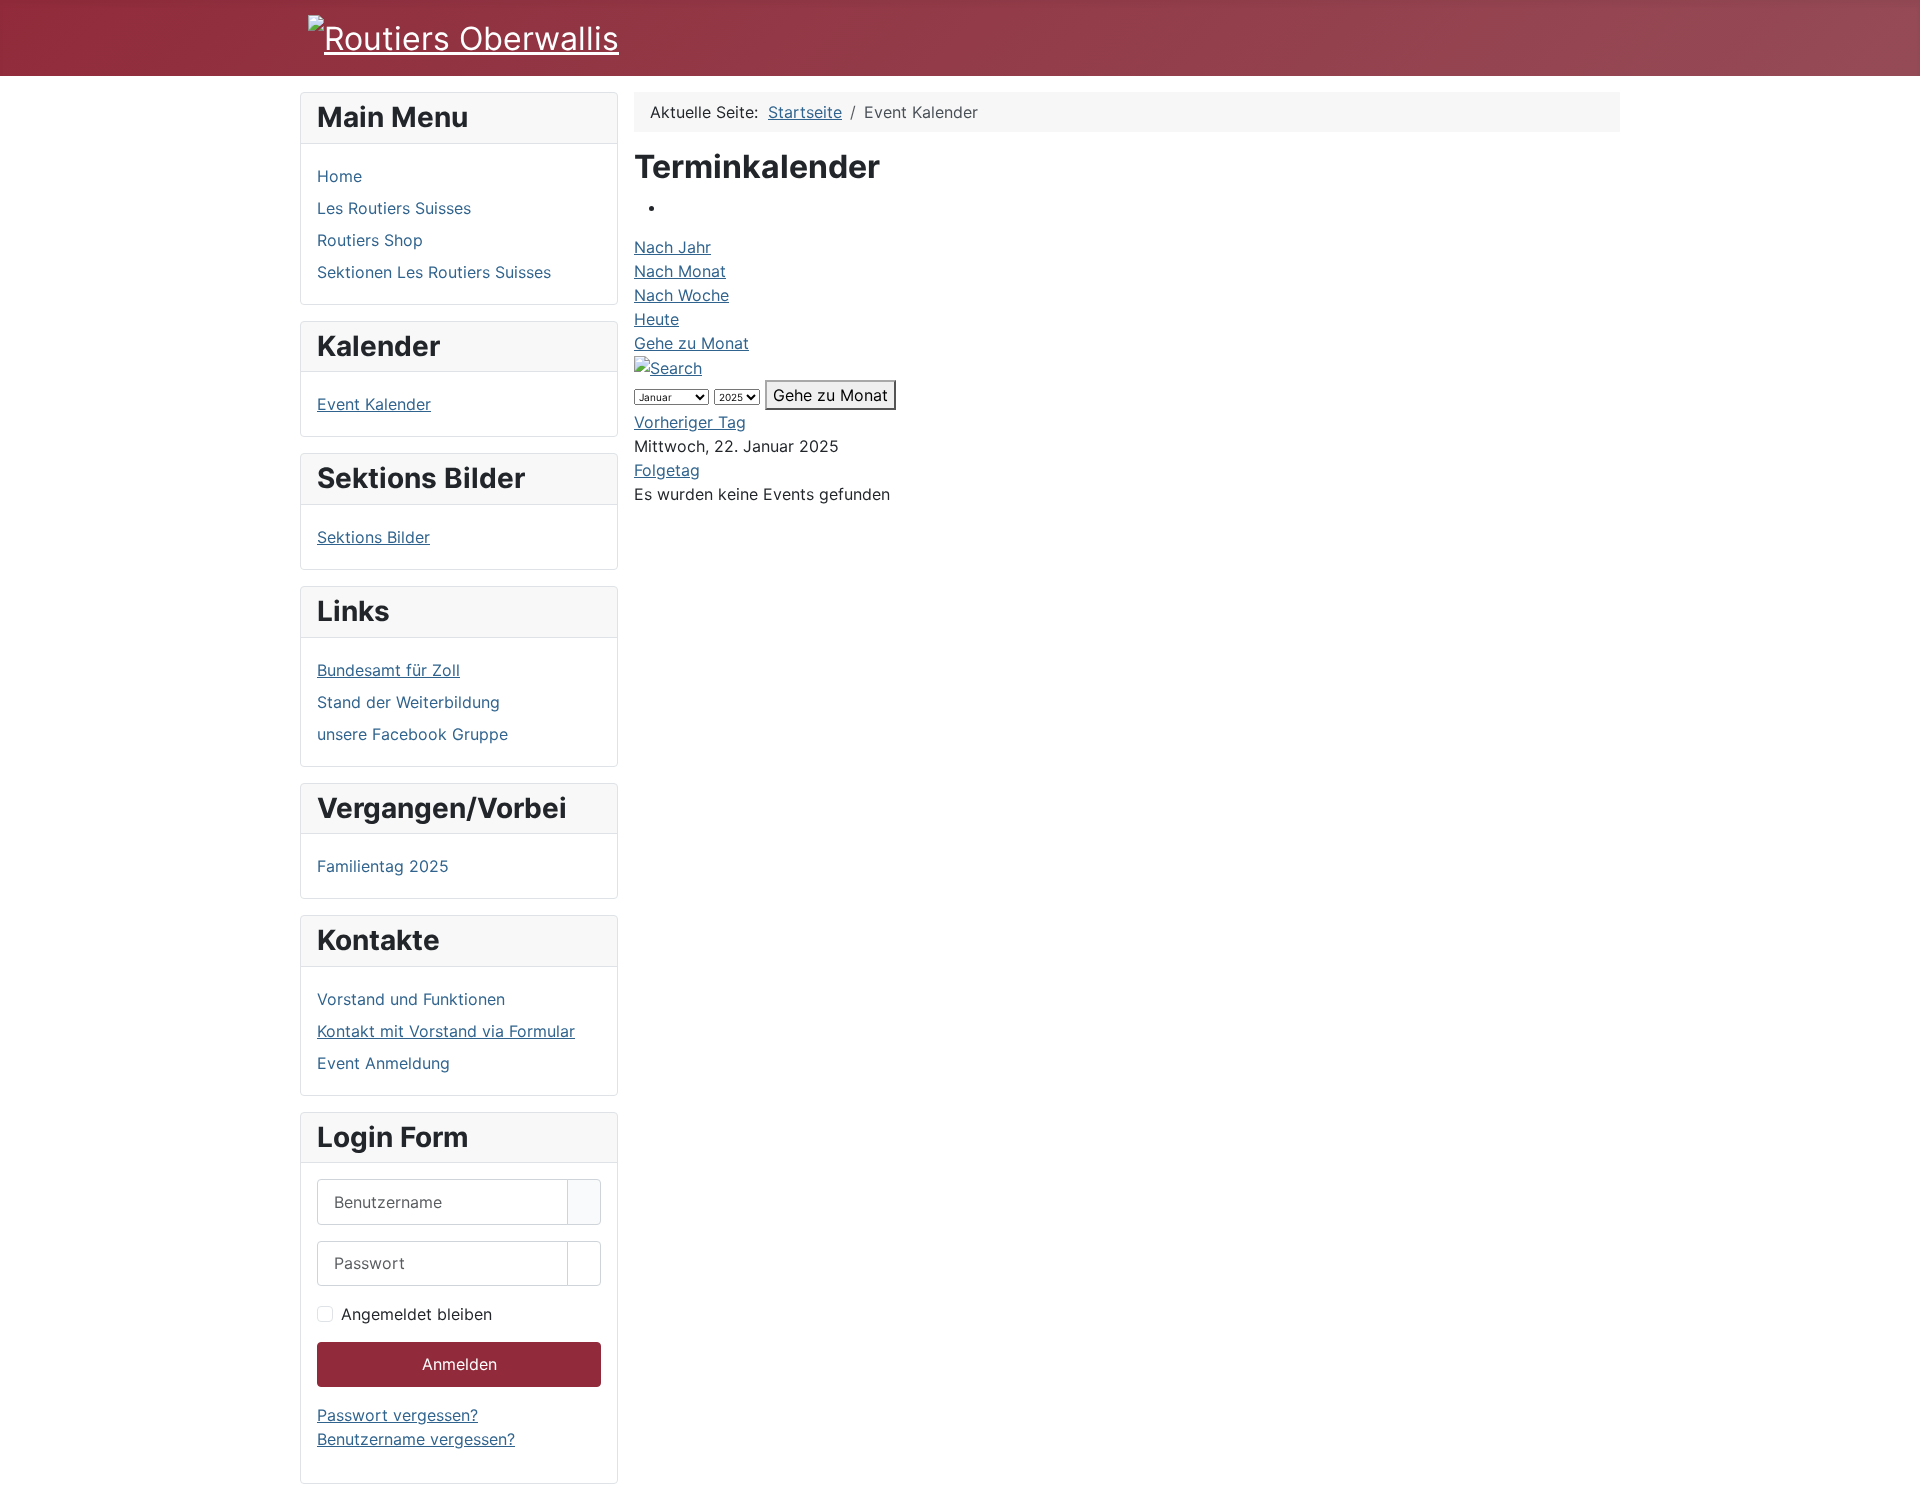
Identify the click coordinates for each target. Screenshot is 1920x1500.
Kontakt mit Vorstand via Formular (446, 1031)
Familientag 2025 (383, 866)
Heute (656, 319)
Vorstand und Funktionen (411, 999)
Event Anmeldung (383, 1063)
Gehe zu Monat (691, 343)
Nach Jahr (672, 247)
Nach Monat (680, 271)
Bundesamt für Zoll (388, 670)
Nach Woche (681, 295)
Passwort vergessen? (397, 1415)
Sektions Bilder (373, 537)
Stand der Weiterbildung (408, 702)
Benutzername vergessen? (416, 1439)
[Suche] (668, 367)
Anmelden (459, 1364)
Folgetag (667, 470)
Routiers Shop (370, 240)
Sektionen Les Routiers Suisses (434, 272)
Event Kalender (374, 404)
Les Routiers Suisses (394, 208)
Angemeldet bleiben (416, 1314)
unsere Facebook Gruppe (412, 734)
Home (339, 176)
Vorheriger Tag (690, 422)
